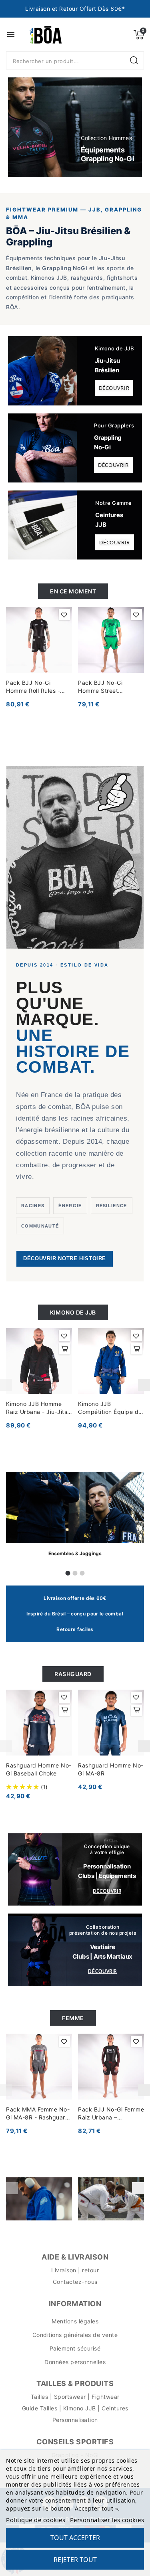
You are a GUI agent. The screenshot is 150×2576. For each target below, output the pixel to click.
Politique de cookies (36, 2520)
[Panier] (139, 35)
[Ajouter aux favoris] (64, 615)
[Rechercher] (135, 61)
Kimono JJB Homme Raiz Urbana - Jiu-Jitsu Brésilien (38, 1408)
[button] (23, 127)
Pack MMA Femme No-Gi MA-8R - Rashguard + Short (38, 2114)
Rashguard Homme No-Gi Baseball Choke (39, 1769)
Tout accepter (75, 2538)
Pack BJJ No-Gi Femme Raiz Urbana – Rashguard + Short (111, 2114)
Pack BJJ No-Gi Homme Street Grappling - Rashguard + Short (110, 687)
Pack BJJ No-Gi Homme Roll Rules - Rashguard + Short (33, 687)
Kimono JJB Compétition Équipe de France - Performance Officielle (110, 1408)
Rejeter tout (75, 2560)
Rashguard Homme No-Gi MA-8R (111, 1769)
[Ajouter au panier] (64, 1349)
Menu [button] (11, 35)
